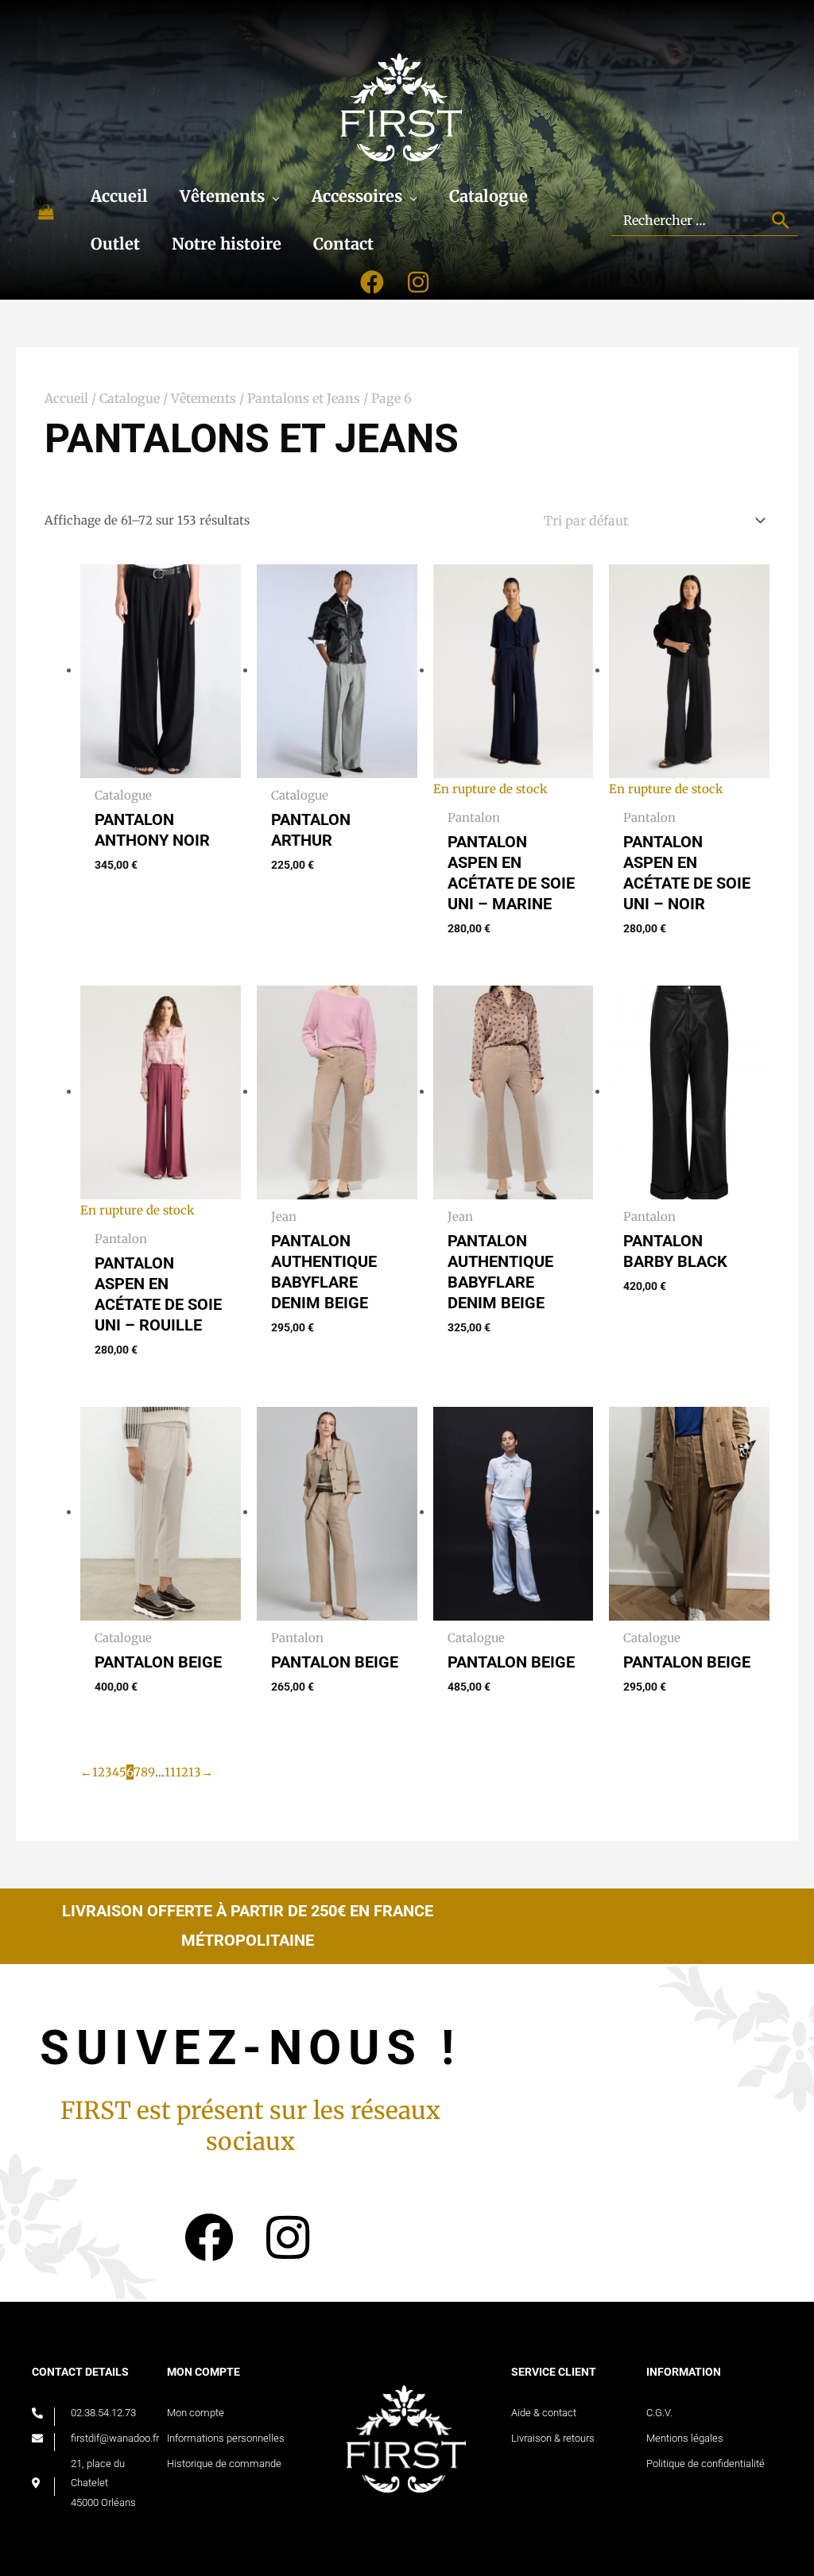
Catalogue (130, 398)
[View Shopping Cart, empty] (45, 221)
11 (170, 1772)
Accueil (66, 398)
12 (182, 1772)
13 (195, 1772)
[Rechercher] (782, 220)
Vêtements (203, 398)
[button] (272, 196)
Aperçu (161, 765)
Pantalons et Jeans (304, 398)
